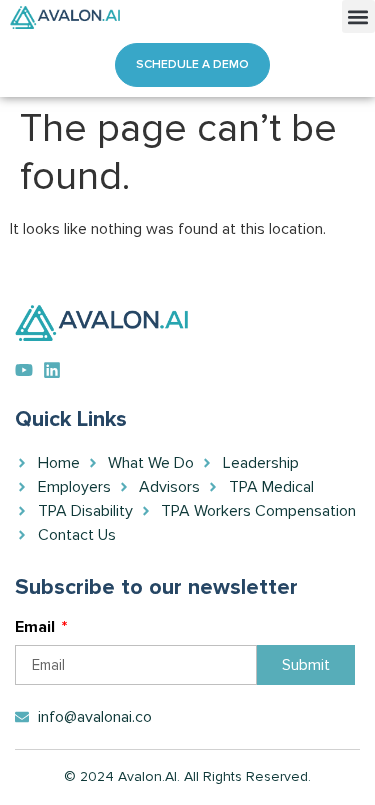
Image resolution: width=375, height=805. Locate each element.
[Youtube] (24, 370)
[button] (358, 16)
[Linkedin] (52, 370)
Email (37, 628)
